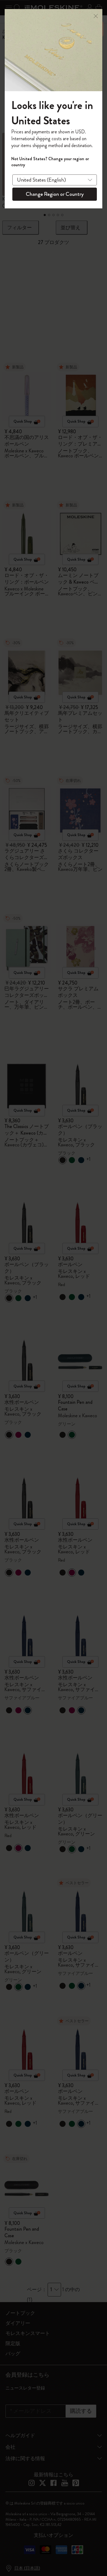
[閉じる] (96, 15)
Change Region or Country (55, 194)
